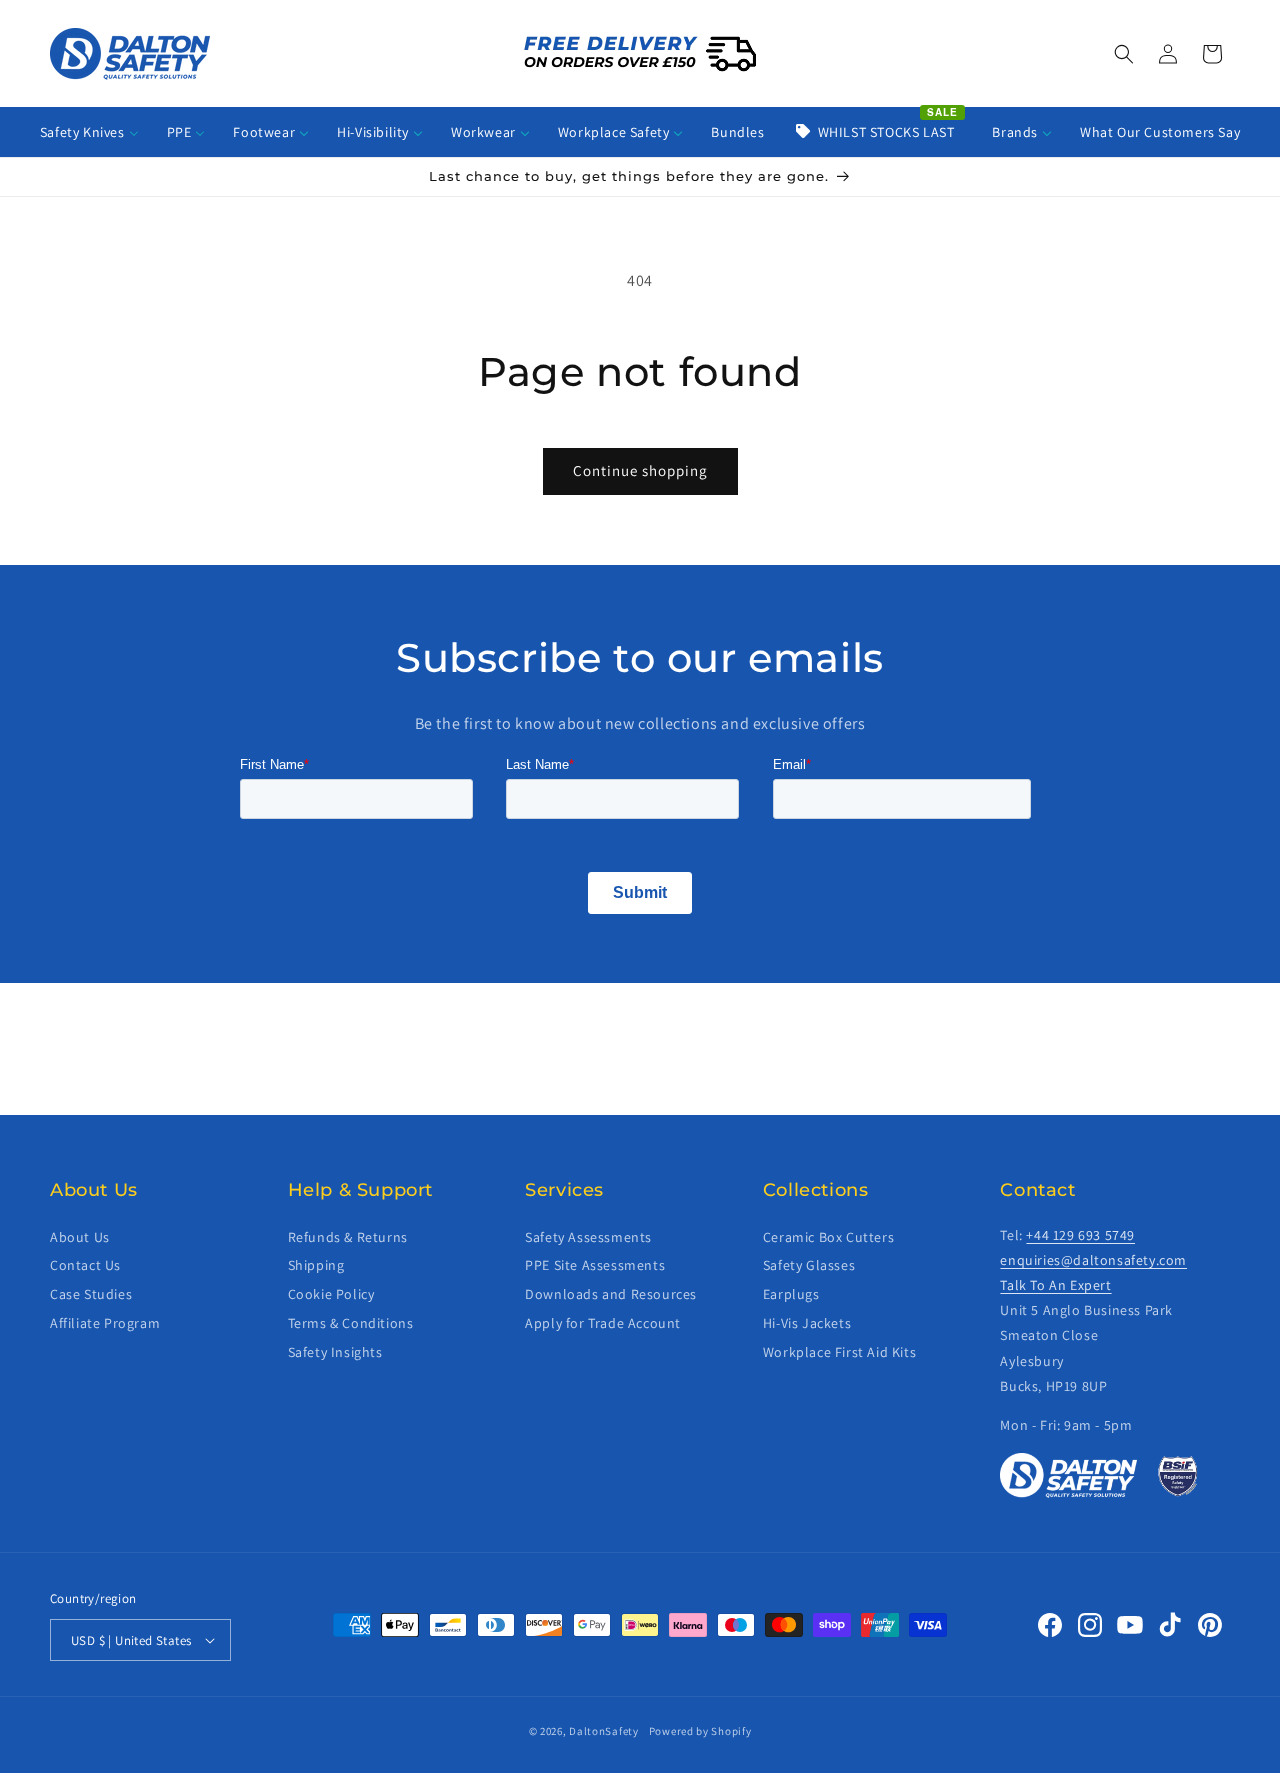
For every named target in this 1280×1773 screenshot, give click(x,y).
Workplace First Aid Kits (839, 1352)
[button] (1124, 54)
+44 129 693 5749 (1080, 1235)
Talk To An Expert (1055, 1285)
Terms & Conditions (351, 1323)
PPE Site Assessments (595, 1265)
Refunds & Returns (348, 1237)
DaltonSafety (603, 1731)
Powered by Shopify (700, 1731)
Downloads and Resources (611, 1294)
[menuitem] (89, 132)
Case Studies (91, 1294)
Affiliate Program (105, 1323)
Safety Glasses (809, 1265)
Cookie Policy (331, 1294)
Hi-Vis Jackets (807, 1323)
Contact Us (85, 1265)
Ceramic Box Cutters (828, 1237)
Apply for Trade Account (603, 1323)
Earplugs (791, 1294)
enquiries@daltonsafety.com (1093, 1260)
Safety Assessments (588, 1237)
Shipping (316, 1265)
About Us (80, 1237)
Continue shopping (640, 470)
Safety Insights (335, 1352)
